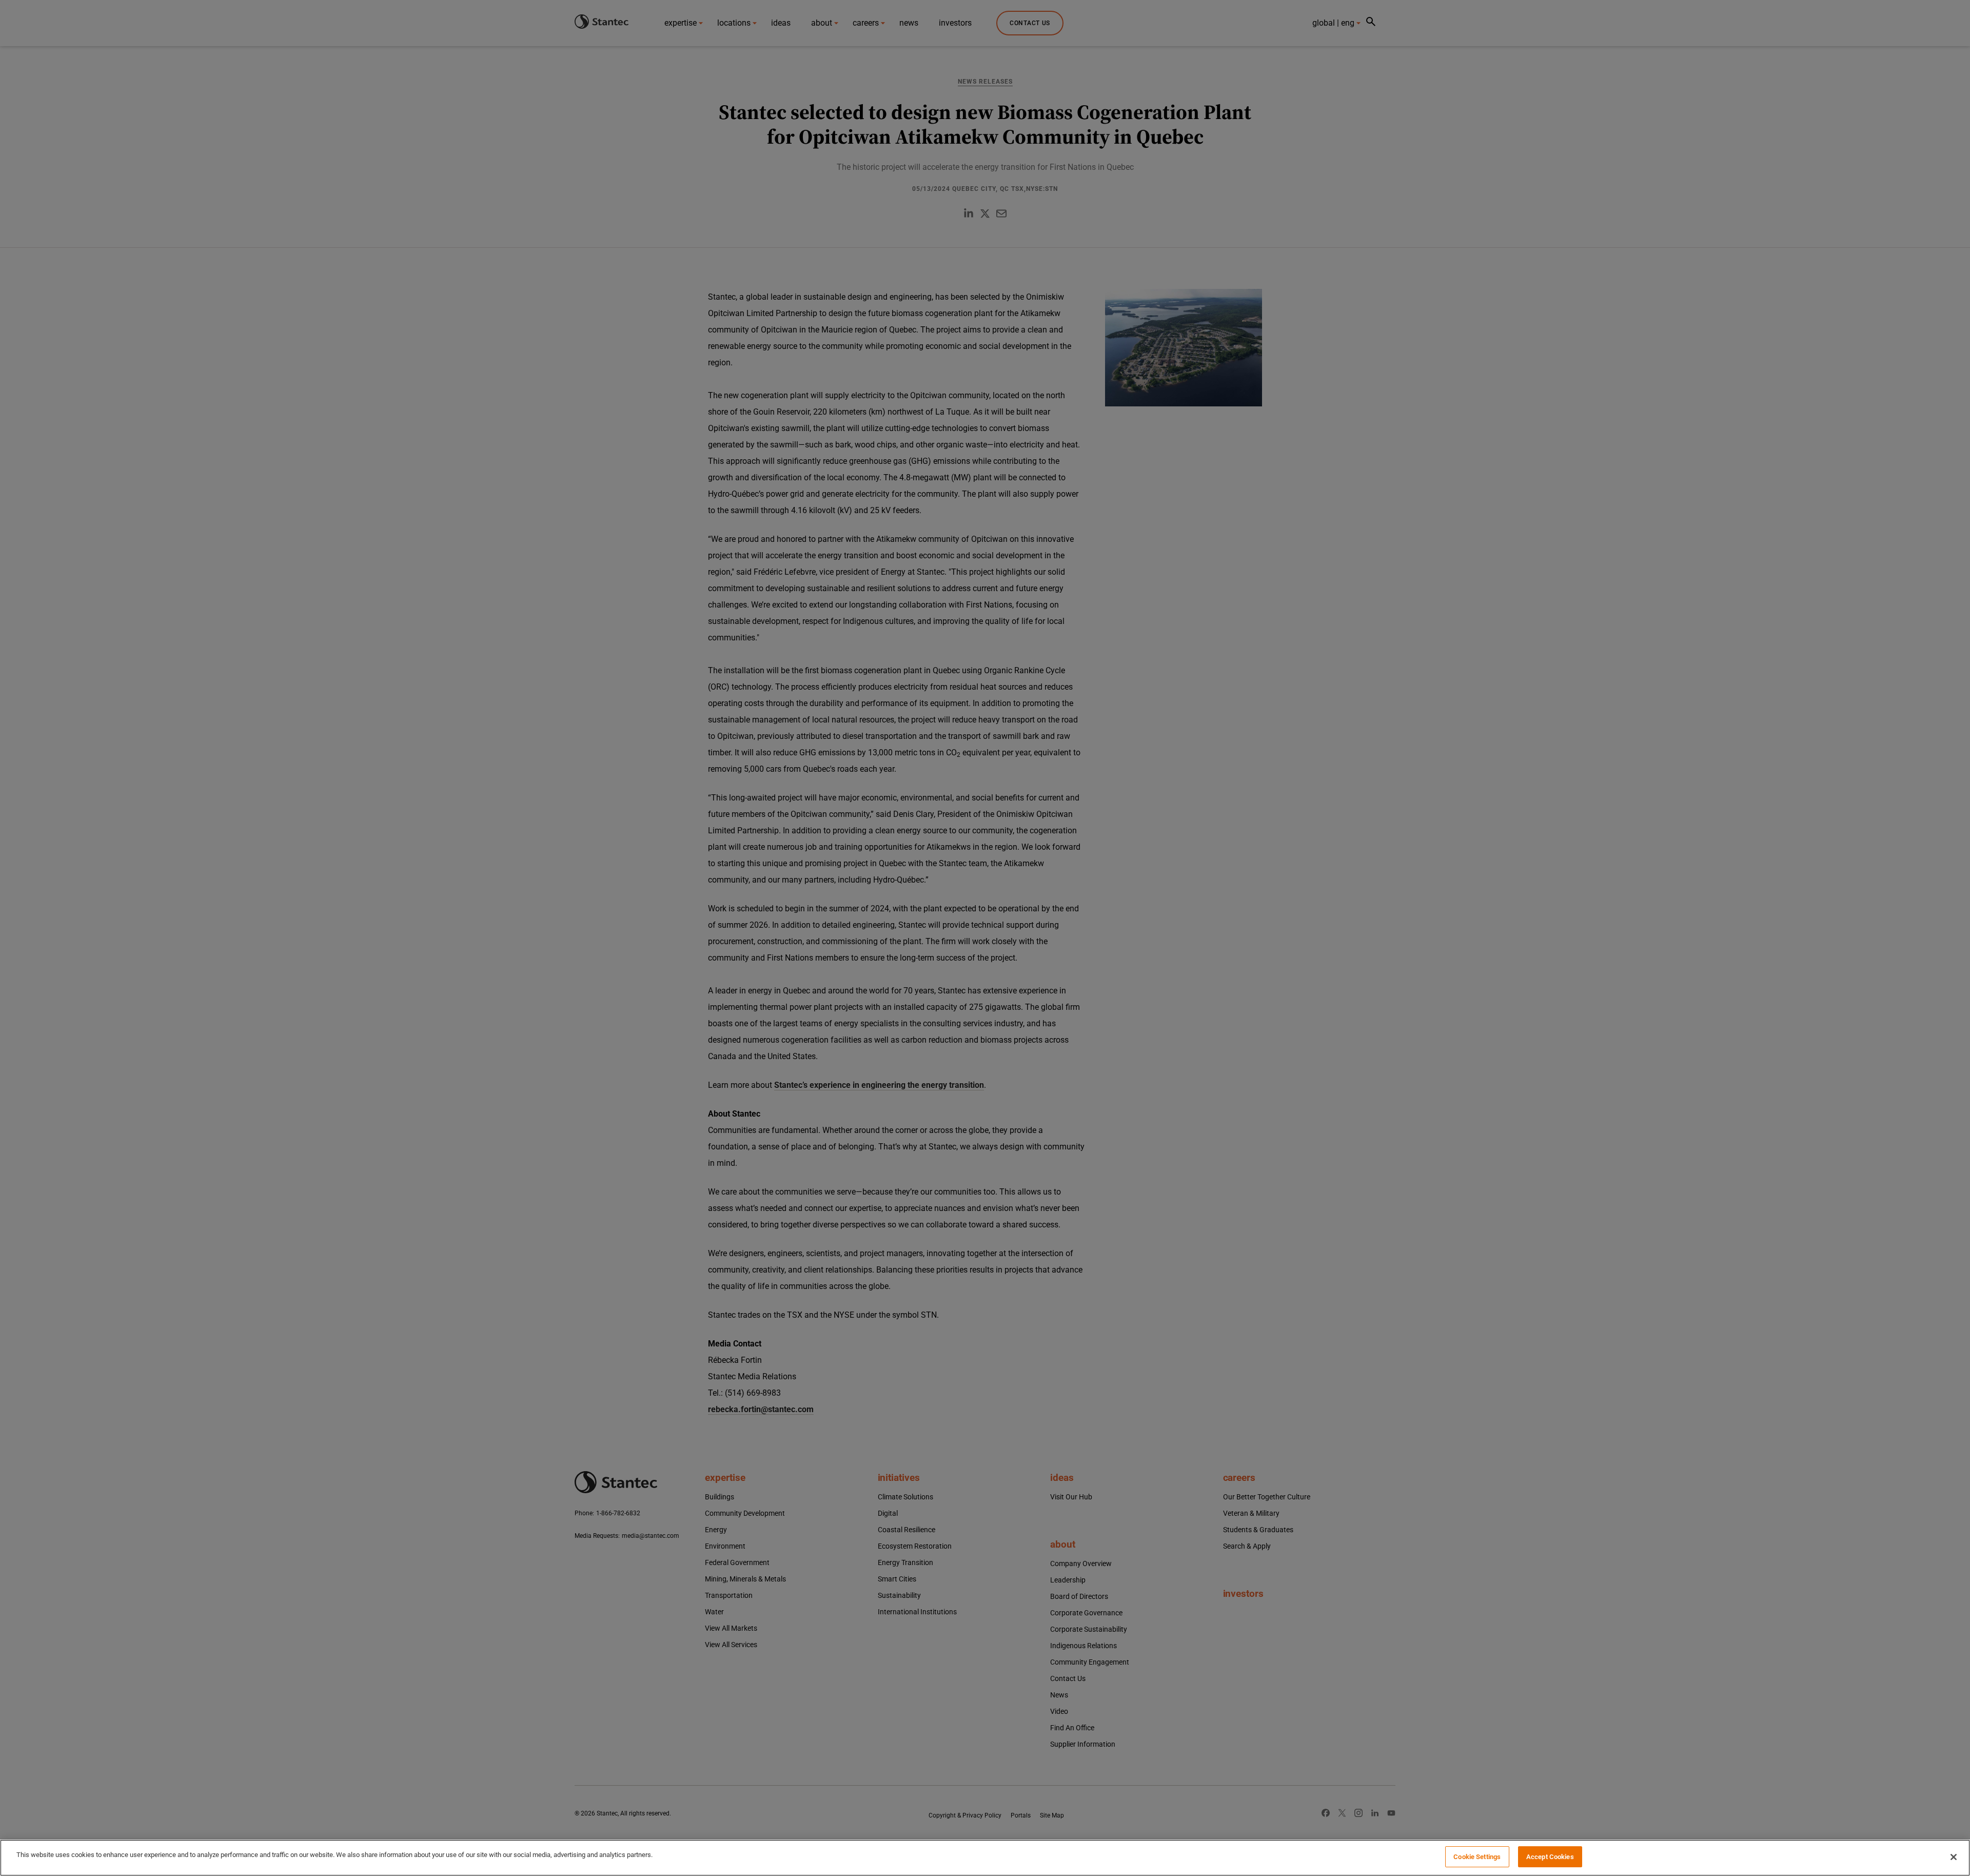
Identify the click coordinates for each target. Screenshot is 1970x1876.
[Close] (1954, 1857)
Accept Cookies (1550, 1857)
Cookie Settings (1477, 1857)
